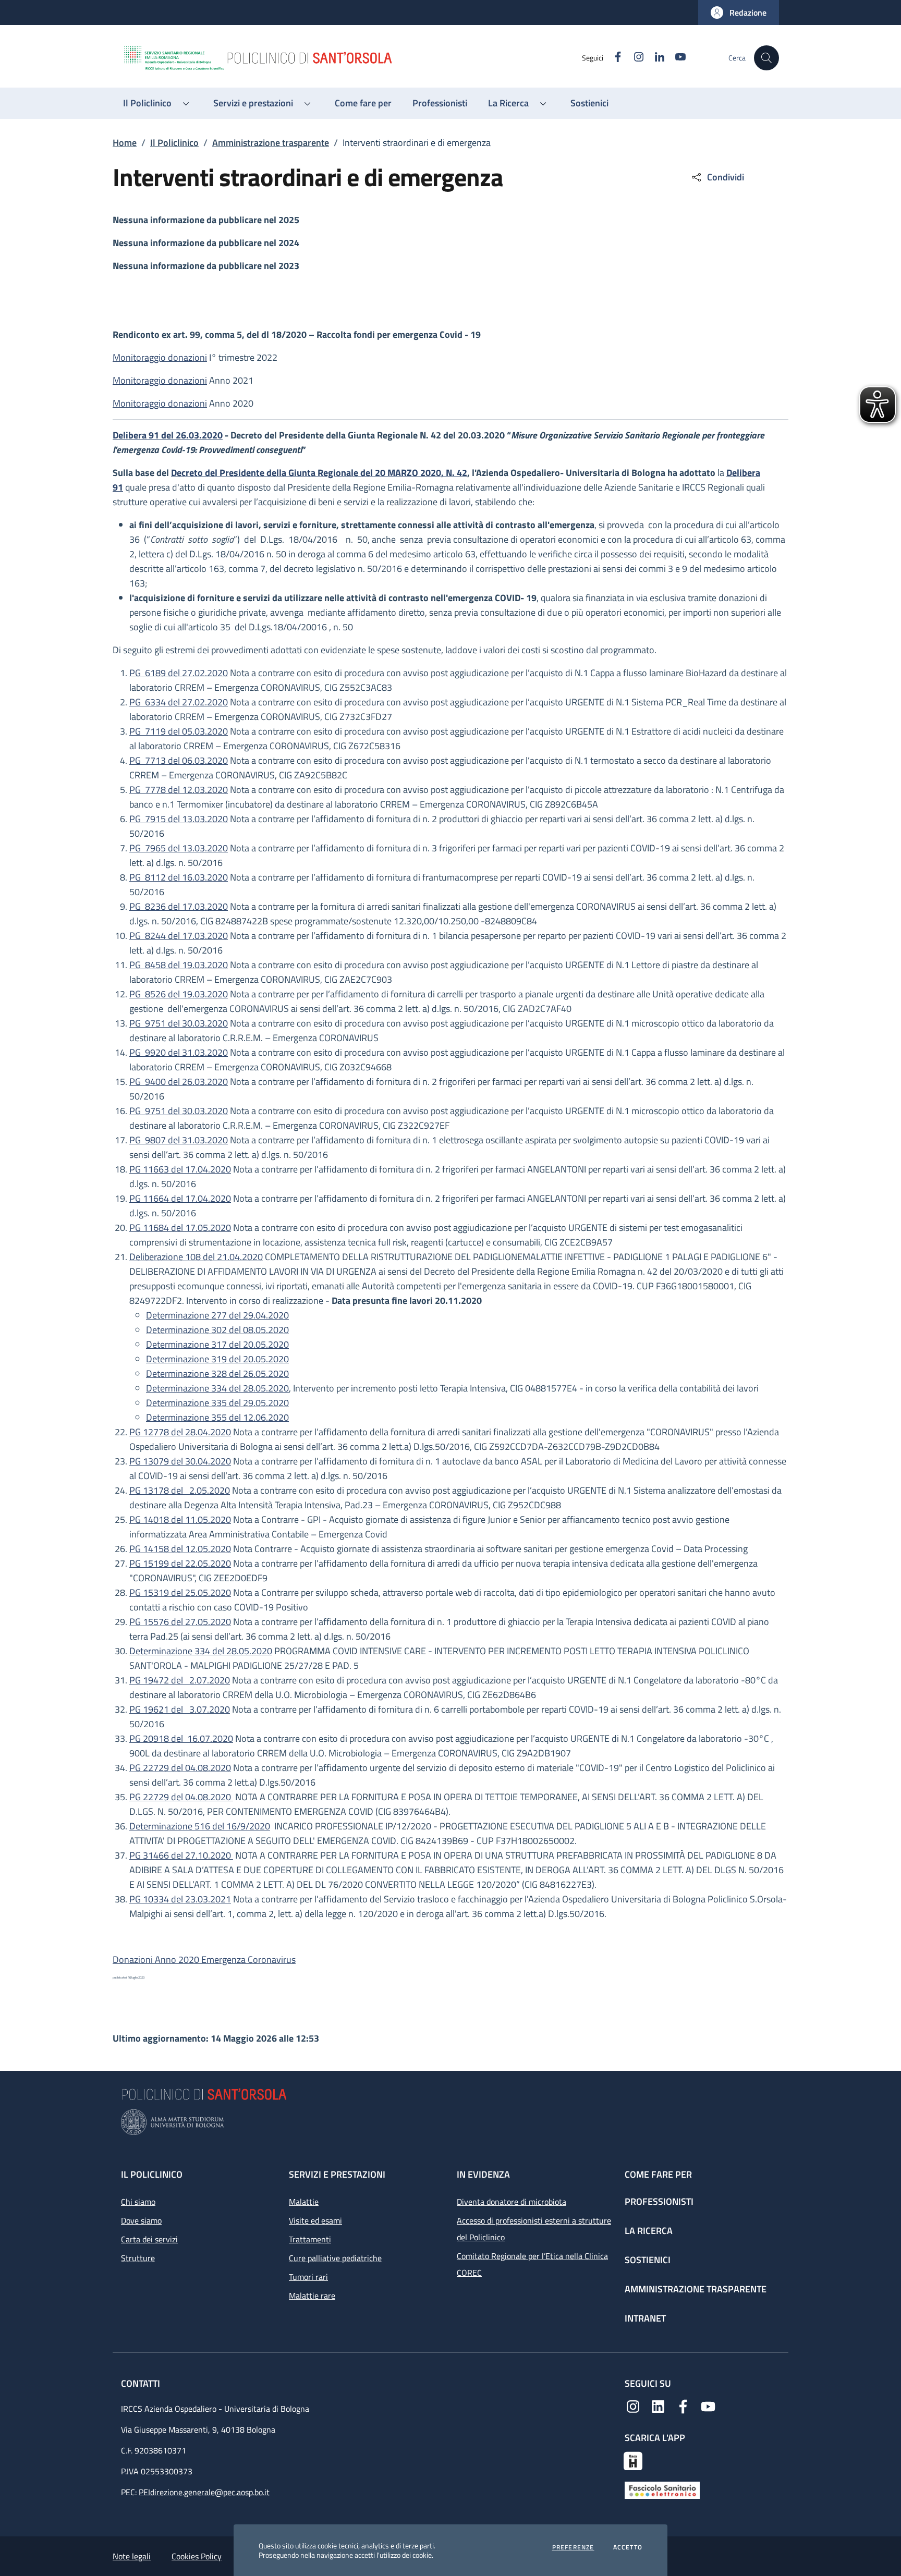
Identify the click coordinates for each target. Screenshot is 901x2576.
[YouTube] (708, 2406)
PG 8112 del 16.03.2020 (179, 877)
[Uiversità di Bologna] (451, 2122)
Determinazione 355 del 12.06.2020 (217, 1417)
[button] (739, 13)
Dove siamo (141, 2220)
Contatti (142, 2383)
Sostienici (648, 2260)
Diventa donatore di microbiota (512, 2202)
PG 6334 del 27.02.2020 (179, 702)
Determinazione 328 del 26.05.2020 (217, 1374)
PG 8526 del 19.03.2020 (179, 994)
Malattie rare (312, 2296)
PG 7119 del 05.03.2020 (179, 731)
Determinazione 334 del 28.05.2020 (217, 1388)
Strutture (138, 2258)
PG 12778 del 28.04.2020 (180, 1432)
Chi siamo (138, 2202)
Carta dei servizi (149, 2239)
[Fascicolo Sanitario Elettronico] (662, 2489)
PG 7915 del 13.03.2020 (179, 819)
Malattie (304, 2202)
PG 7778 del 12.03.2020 (179, 790)
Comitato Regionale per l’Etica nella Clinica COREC (532, 2264)
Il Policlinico (174, 143)
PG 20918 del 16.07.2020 (181, 1738)
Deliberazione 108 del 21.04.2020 (196, 1257)
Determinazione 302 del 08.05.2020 (217, 1330)
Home (125, 143)
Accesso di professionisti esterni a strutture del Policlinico (534, 2229)
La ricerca (649, 2231)
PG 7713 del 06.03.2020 (179, 760)
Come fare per (658, 2174)
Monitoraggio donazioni (160, 357)
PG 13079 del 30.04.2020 (180, 1461)
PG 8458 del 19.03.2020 (179, 965)
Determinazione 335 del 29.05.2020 (217, 1403)
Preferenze (573, 2547)
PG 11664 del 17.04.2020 (180, 1198)
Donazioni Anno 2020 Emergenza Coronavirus (204, 1960)
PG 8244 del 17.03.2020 (179, 936)
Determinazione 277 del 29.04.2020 (217, 1315)
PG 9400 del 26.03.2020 (179, 1082)
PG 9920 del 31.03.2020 (179, 1052)
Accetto (628, 2547)
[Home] (352, 58)
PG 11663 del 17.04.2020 (180, 1169)
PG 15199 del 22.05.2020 (180, 1563)
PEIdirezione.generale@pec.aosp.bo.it (204, 2492)
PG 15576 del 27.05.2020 (180, 1622)
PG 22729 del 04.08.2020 (180, 1768)
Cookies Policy (197, 2556)
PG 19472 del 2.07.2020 (180, 1680)
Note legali (132, 2556)
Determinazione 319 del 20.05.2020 (217, 1359)
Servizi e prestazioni (337, 2174)
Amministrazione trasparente (271, 143)
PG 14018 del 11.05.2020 (180, 1519)
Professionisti (659, 2201)
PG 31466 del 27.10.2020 (181, 1855)
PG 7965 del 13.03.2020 (179, 848)
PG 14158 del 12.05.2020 (180, 1549)
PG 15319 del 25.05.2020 (180, 1592)
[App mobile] (633, 2460)
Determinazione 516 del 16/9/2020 (200, 1826)
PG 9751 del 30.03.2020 (179, 1023)
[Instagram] (633, 2406)
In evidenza (483, 2174)
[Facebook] (683, 2406)
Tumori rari (308, 2277)
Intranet (645, 2318)
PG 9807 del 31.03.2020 (179, 1140)
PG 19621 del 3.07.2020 (180, 1709)
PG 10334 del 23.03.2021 (180, 1899)
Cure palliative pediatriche (335, 2258)
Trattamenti (310, 2239)
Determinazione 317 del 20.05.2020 (217, 1344)
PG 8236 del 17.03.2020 (179, 906)
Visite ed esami (315, 2220)
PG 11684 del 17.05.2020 (180, 1228)
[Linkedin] (658, 2406)
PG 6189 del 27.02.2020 (179, 673)
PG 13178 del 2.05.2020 (180, 1490)
